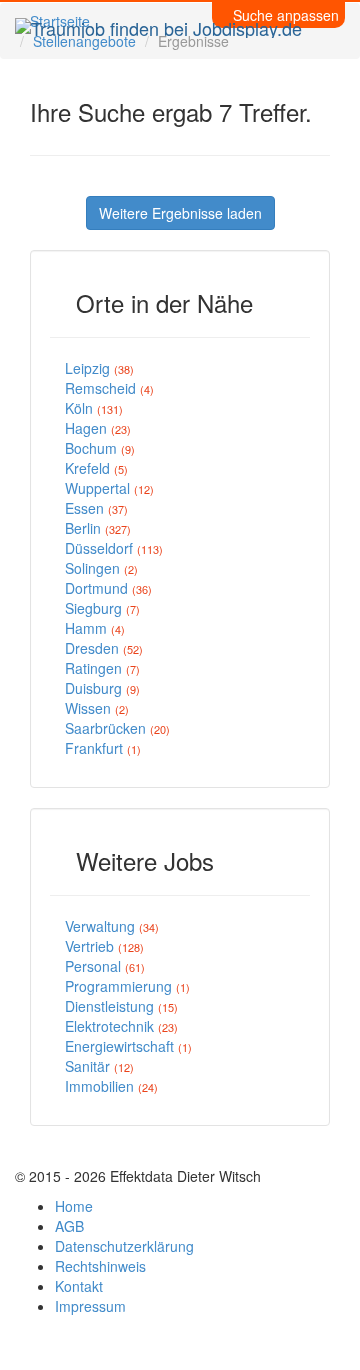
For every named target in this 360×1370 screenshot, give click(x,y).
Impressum (90, 1306)
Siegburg (102, 608)
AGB (69, 1226)
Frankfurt (103, 748)
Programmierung (127, 986)
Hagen (98, 428)
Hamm (95, 628)
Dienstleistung (121, 1006)
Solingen (101, 568)
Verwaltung (112, 926)
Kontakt (79, 1286)
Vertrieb (104, 946)
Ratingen (102, 668)
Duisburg (102, 688)
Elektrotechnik (121, 1026)
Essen (96, 508)
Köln (94, 408)
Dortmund (108, 588)
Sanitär (99, 1066)
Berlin (98, 528)
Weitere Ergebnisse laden (180, 213)
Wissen (97, 708)
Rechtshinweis (100, 1266)
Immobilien (111, 1086)
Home (74, 1206)
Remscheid (109, 388)
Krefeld (96, 468)
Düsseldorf (114, 548)
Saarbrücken (117, 728)
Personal (105, 966)
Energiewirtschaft (128, 1046)
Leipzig (99, 368)
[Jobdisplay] (158, 25)
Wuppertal (109, 488)
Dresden (104, 648)
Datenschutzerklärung (124, 1246)
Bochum (100, 448)
